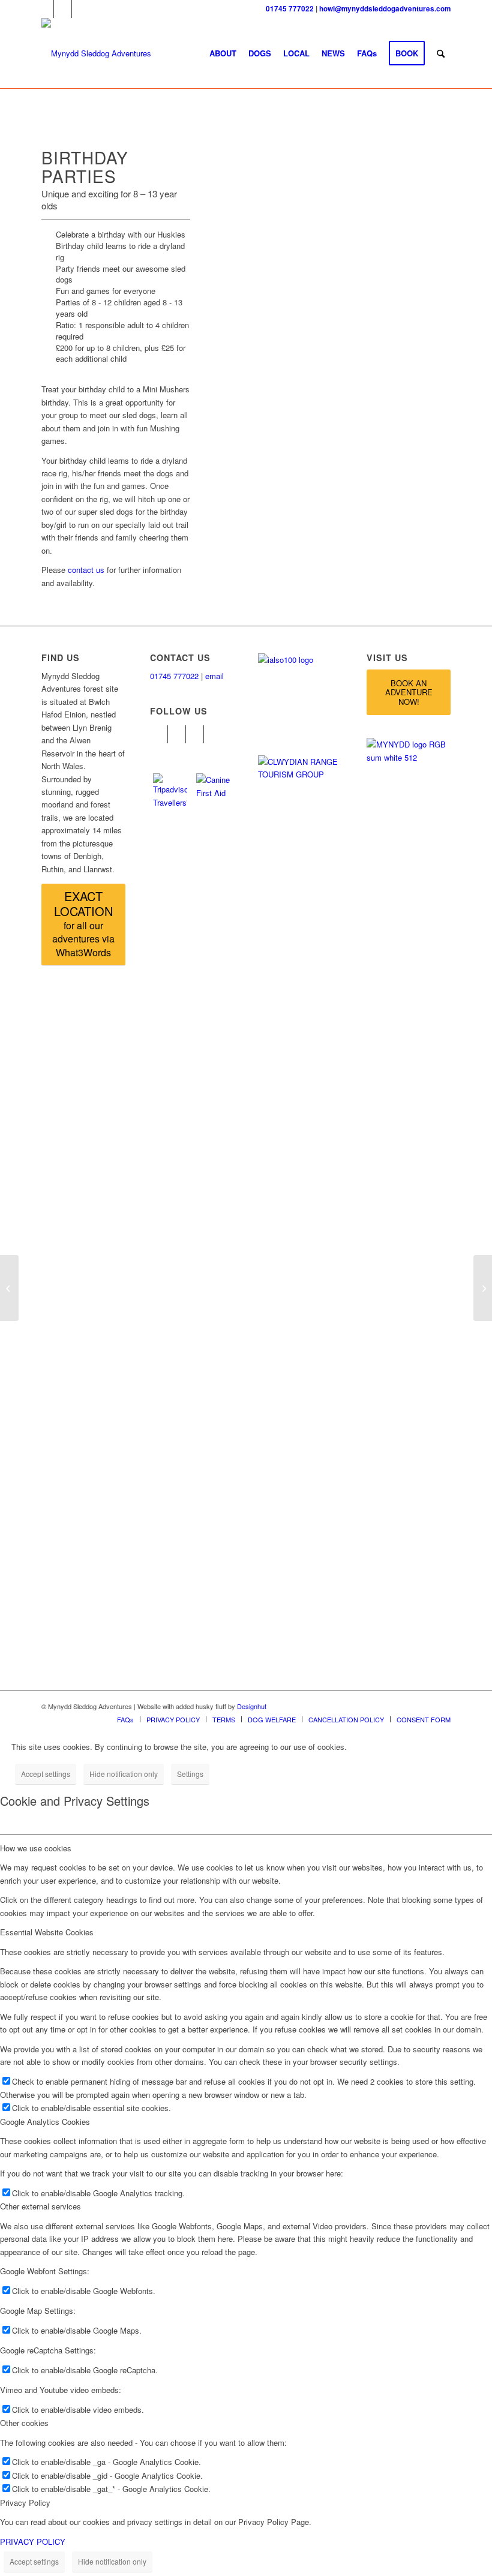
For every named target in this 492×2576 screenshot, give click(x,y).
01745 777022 (290, 9)
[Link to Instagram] (81, 9)
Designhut (252, 1706)
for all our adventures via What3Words (83, 923)
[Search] (441, 53)
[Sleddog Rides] (483, 1288)
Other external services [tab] (40, 2206)
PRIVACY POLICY (33, 2542)
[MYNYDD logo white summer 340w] (96, 53)
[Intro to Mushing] (9, 1288)
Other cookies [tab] (24, 2423)
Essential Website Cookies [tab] (47, 1932)
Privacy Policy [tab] (25, 2503)
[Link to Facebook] (45, 9)
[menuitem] (223, 53)
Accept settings (46, 1774)
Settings (190, 1774)
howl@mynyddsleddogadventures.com (385, 9)
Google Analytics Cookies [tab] (45, 2122)
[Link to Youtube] (63, 9)
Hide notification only (124, 1774)
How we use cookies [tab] (36, 1848)
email (214, 676)
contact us (86, 570)
